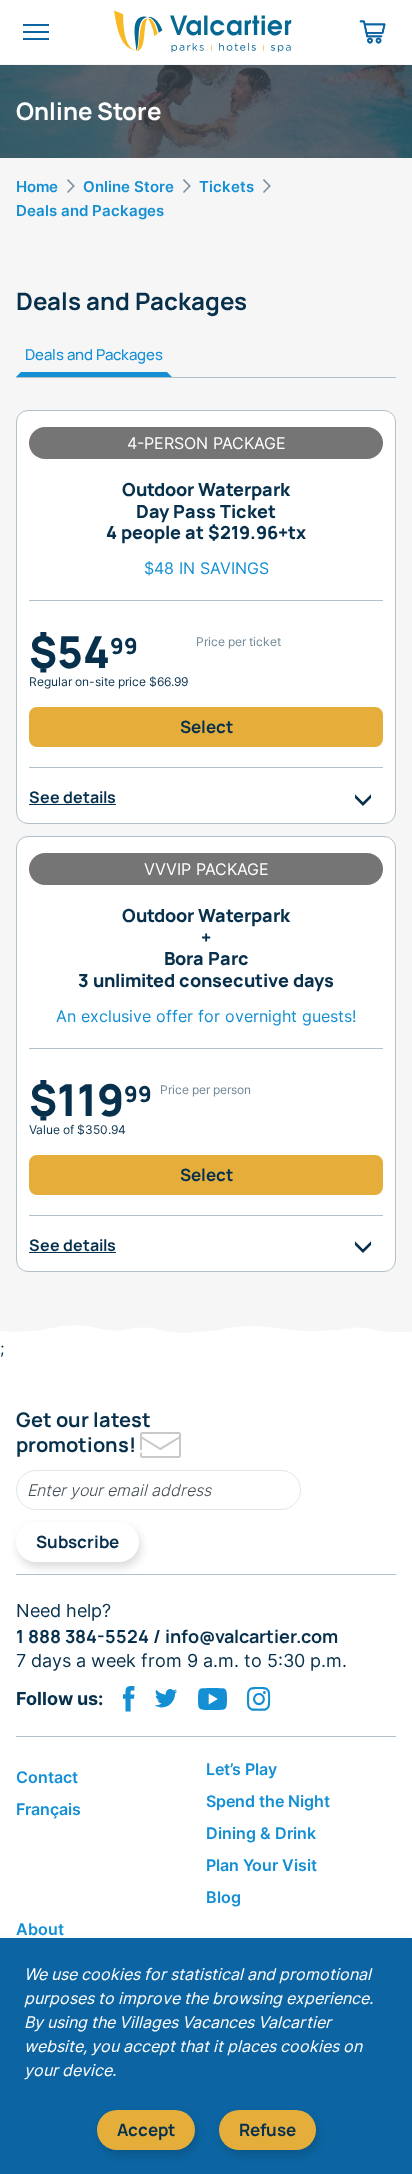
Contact (47, 1777)
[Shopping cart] (373, 32)
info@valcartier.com (251, 1636)
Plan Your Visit (261, 1865)
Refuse (267, 2129)
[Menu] (35, 32)
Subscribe (77, 1541)
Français (48, 1809)
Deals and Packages (94, 354)
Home (37, 186)
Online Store (128, 186)
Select (206, 726)
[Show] (363, 797)
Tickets (226, 186)
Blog (223, 1897)
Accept (146, 2129)
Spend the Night (268, 1801)
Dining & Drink (261, 1833)
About (40, 1929)
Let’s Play (241, 1769)
